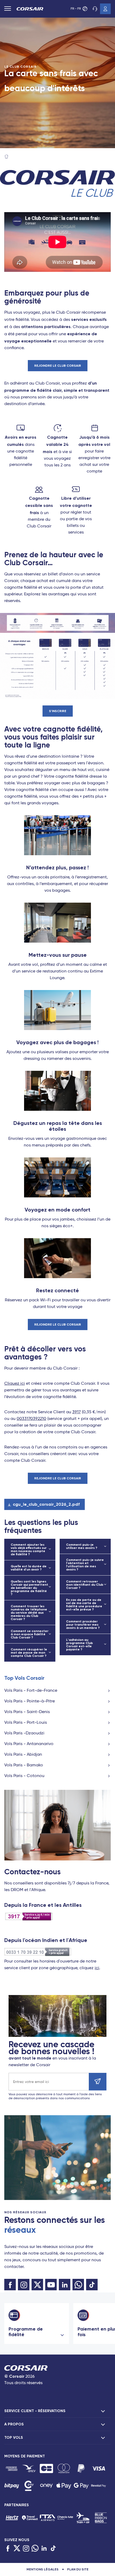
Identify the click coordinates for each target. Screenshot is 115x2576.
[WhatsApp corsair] (78, 2285)
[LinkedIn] (44, 2549)
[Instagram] (26, 2549)
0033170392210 (31, 1419)
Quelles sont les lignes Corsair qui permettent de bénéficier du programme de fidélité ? (29, 1588)
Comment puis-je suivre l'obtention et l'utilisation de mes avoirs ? (85, 1565)
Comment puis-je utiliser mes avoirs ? (82, 1546)
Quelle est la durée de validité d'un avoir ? (29, 1568)
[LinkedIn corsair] (65, 2285)
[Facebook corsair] (10, 2285)
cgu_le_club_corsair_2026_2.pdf (46, 1504)
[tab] (57, 2411)
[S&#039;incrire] (98, 2082)
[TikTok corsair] (92, 2285)
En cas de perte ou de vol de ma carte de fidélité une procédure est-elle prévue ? (84, 1605)
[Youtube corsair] (51, 2285)
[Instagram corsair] (24, 2285)
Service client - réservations (35, 2411)
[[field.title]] (12, 2468)
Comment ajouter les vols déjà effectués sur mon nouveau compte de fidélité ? (29, 1549)
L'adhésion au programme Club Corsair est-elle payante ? (79, 1645)
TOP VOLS (14, 2438)
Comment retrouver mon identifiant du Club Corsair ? (85, 1585)
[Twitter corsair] (37, 2285)
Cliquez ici (15, 1384)
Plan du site (78, 2569)
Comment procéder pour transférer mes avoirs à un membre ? (83, 1625)
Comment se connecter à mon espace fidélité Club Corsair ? (30, 1634)
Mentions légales (43, 2569)
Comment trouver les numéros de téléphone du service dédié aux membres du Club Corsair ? (29, 1613)
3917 (76, 1412)
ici (97, 1968)
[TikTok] (53, 2549)
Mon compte (105, 9)
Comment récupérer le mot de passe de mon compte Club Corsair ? (29, 1653)
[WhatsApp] (35, 2549)
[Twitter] (17, 2549)
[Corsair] (30, 9)
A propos (14, 2424)
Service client (95, 9)
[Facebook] (8, 2549)
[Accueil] (6, 157)
